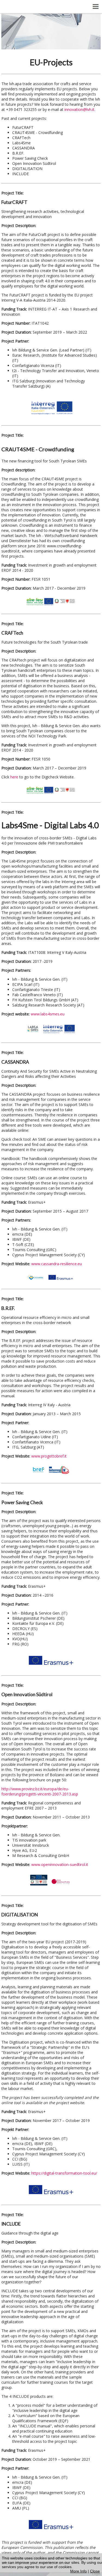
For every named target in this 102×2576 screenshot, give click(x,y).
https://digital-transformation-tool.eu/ (64, 2173)
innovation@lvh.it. (80, 109)
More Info (78, 2571)
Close (95, 2571)
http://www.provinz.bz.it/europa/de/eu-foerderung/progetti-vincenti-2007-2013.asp (40, 1791)
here (15, 777)
